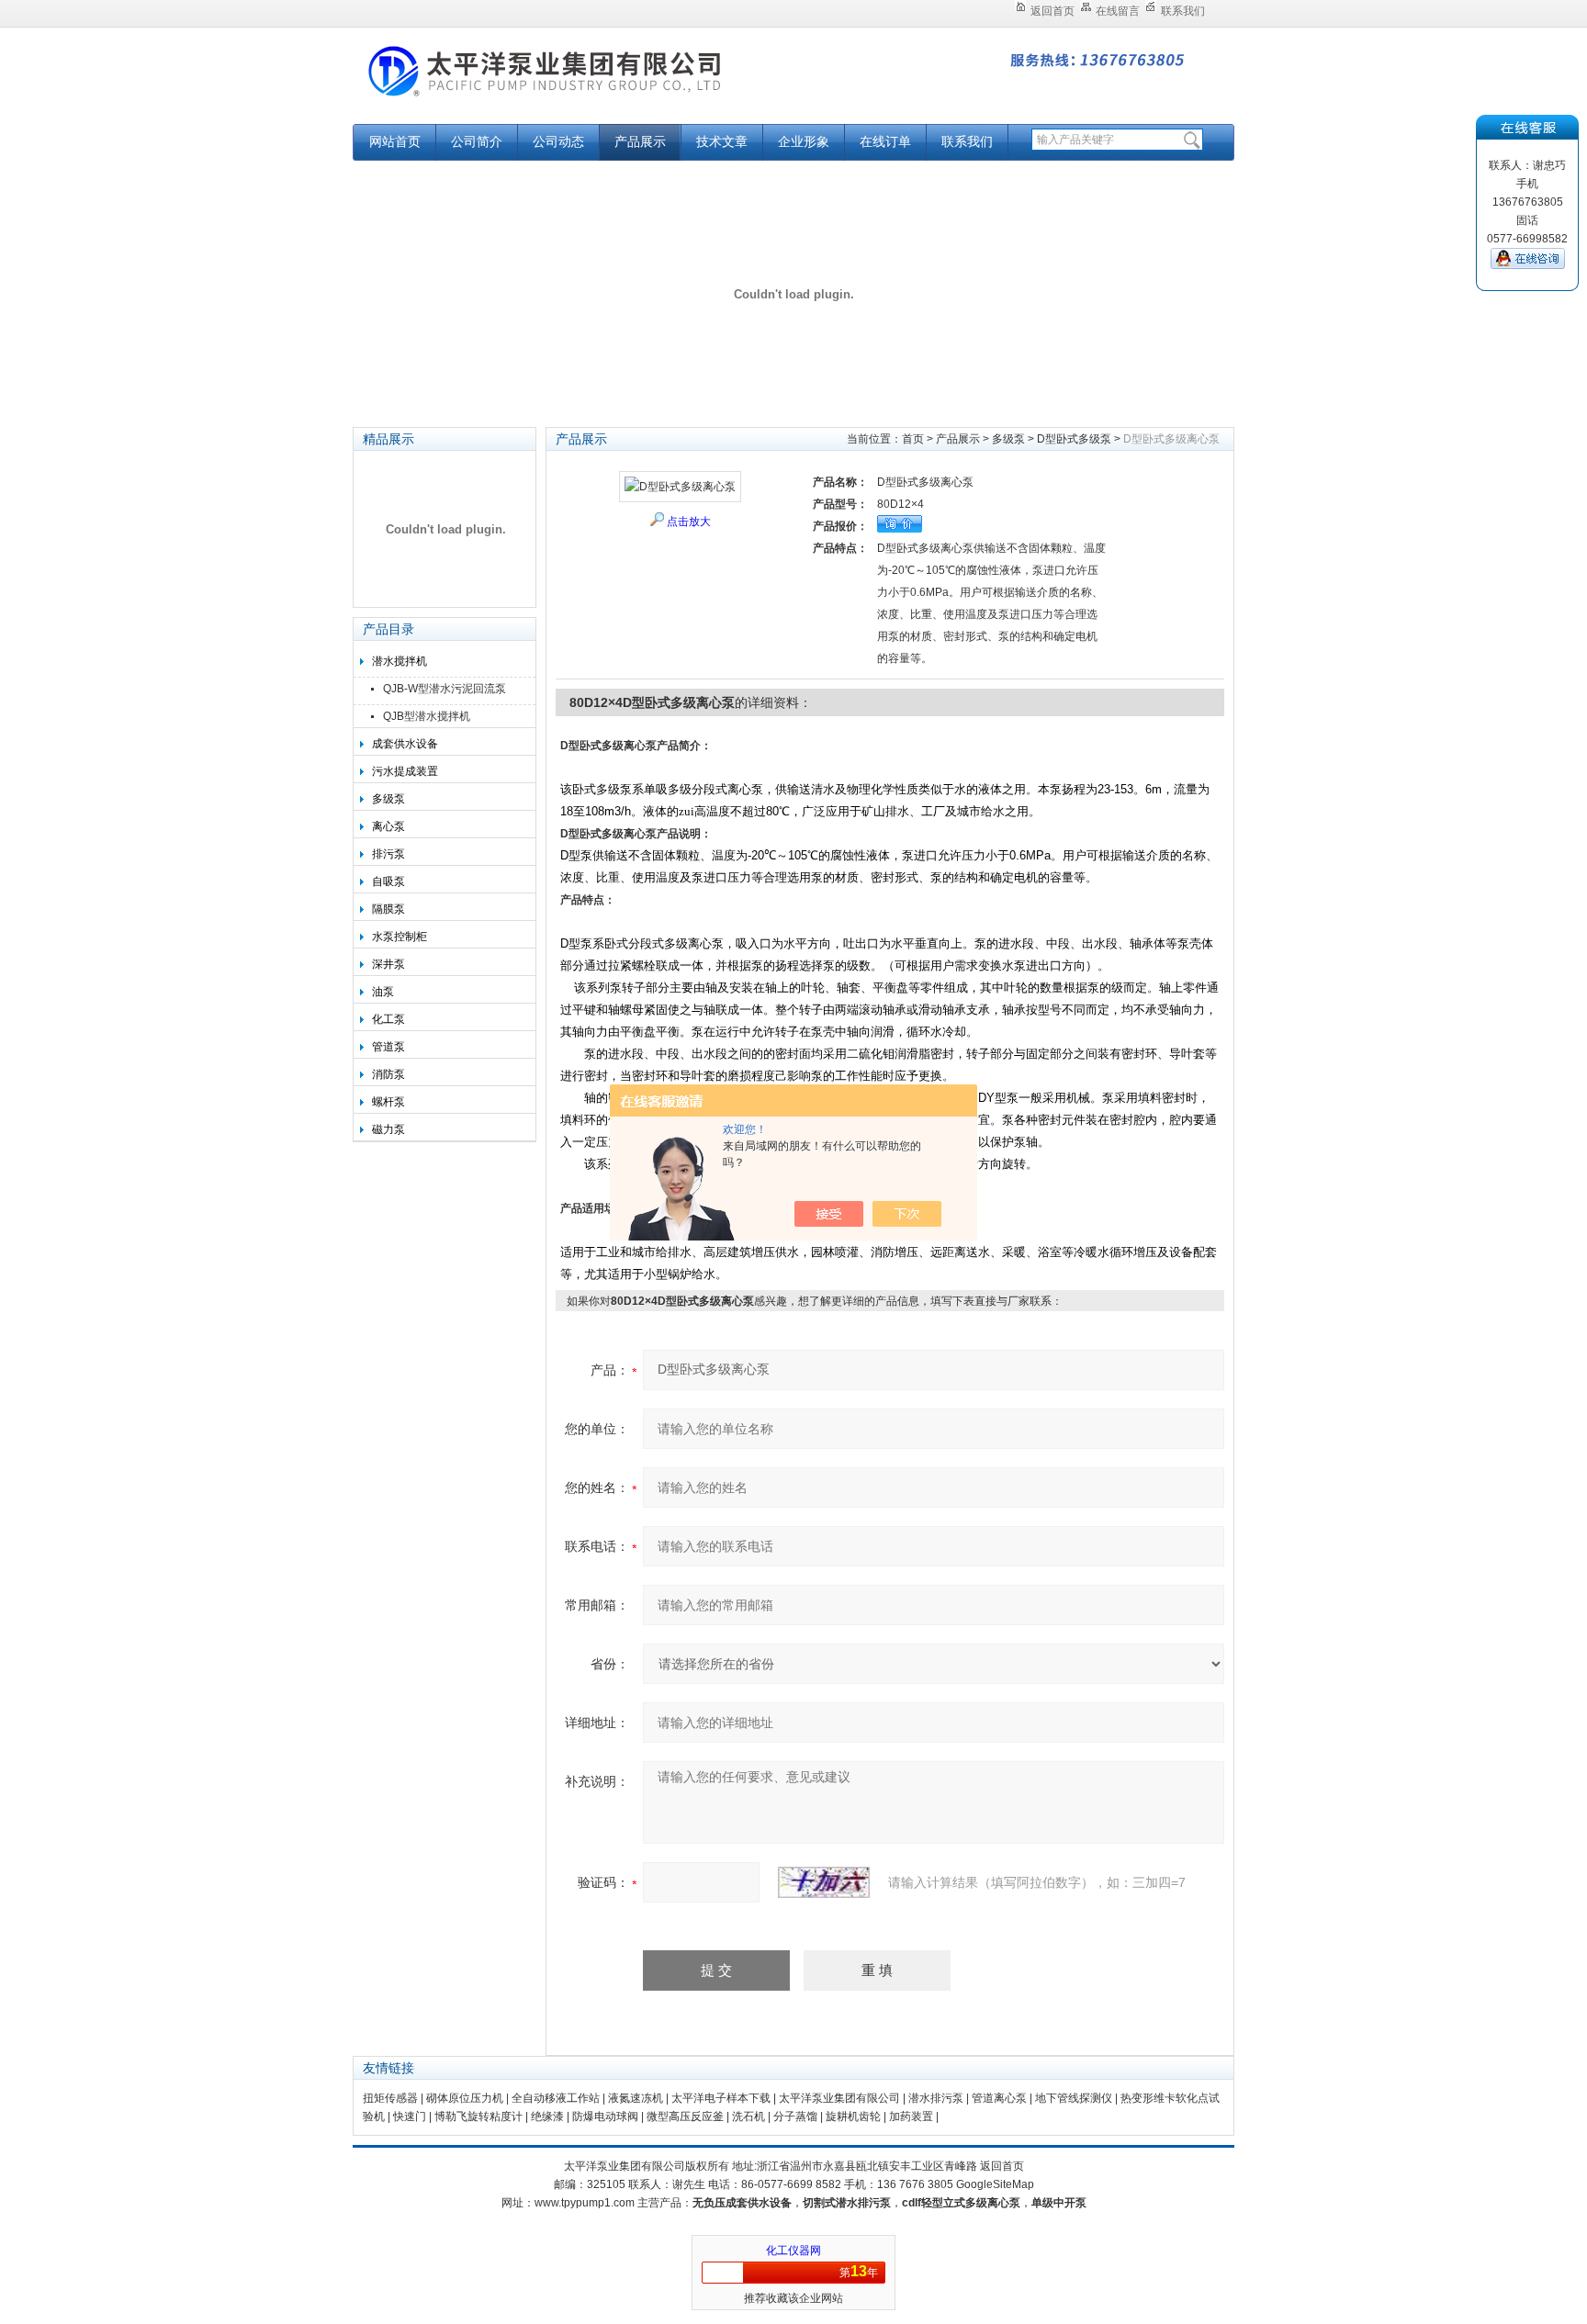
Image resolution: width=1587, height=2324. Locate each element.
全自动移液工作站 (556, 2098)
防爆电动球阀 (605, 2116)
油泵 (383, 992)
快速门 (410, 2116)
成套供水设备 (405, 744)
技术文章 (722, 142)
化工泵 (388, 1019)
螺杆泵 (388, 1102)
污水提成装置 (405, 771)
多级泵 (388, 799)
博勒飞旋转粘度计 (478, 2116)
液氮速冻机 (636, 2098)
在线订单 (885, 142)
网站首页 (395, 142)
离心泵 (388, 826)
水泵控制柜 (400, 937)
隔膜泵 (388, 909)
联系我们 (1183, 11)
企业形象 (804, 142)
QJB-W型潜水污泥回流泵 (445, 689)
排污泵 (388, 854)
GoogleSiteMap (995, 2184)
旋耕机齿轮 (853, 2116)
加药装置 (911, 2116)
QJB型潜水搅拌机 (427, 716)
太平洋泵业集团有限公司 (582, 85)
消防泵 (388, 1074)
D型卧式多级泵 (1074, 439)
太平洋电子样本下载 (721, 2098)
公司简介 (477, 142)
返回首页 (1052, 11)
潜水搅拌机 (400, 661)
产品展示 (640, 142)
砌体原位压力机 (465, 2098)
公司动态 (558, 142)
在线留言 (1118, 11)
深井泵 (388, 964)
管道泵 (388, 1047)
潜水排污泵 (936, 2098)
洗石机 (748, 2116)
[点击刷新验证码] (824, 1882)
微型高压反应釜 (685, 2116)
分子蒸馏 (795, 2116)
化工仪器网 (793, 2251)
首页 (913, 439)
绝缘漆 (547, 2116)
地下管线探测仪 (1074, 2098)
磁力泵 (388, 1129)
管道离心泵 (999, 2098)
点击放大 (689, 522)
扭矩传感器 (390, 2098)
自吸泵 (388, 881)
